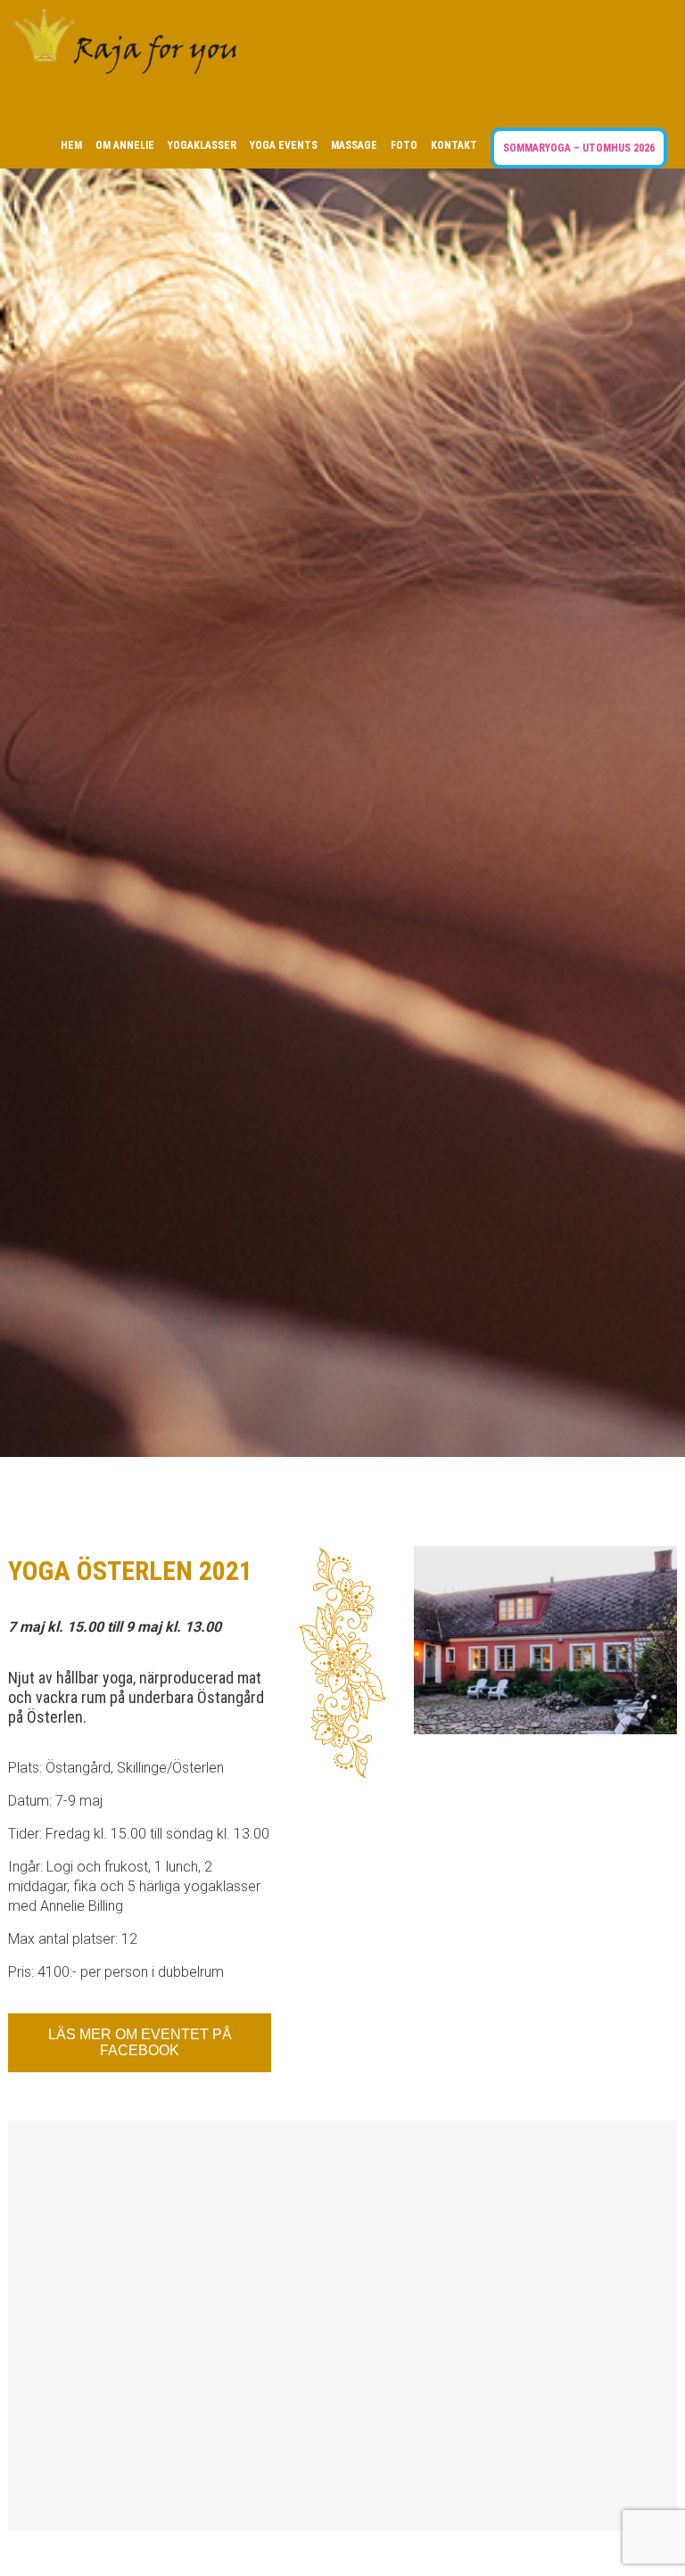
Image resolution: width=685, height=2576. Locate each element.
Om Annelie (125, 145)
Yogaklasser (202, 145)
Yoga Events (284, 145)
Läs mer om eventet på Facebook (140, 2042)
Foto (404, 145)
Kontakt (454, 145)
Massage (354, 145)
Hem (71, 145)
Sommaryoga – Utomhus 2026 (579, 148)
